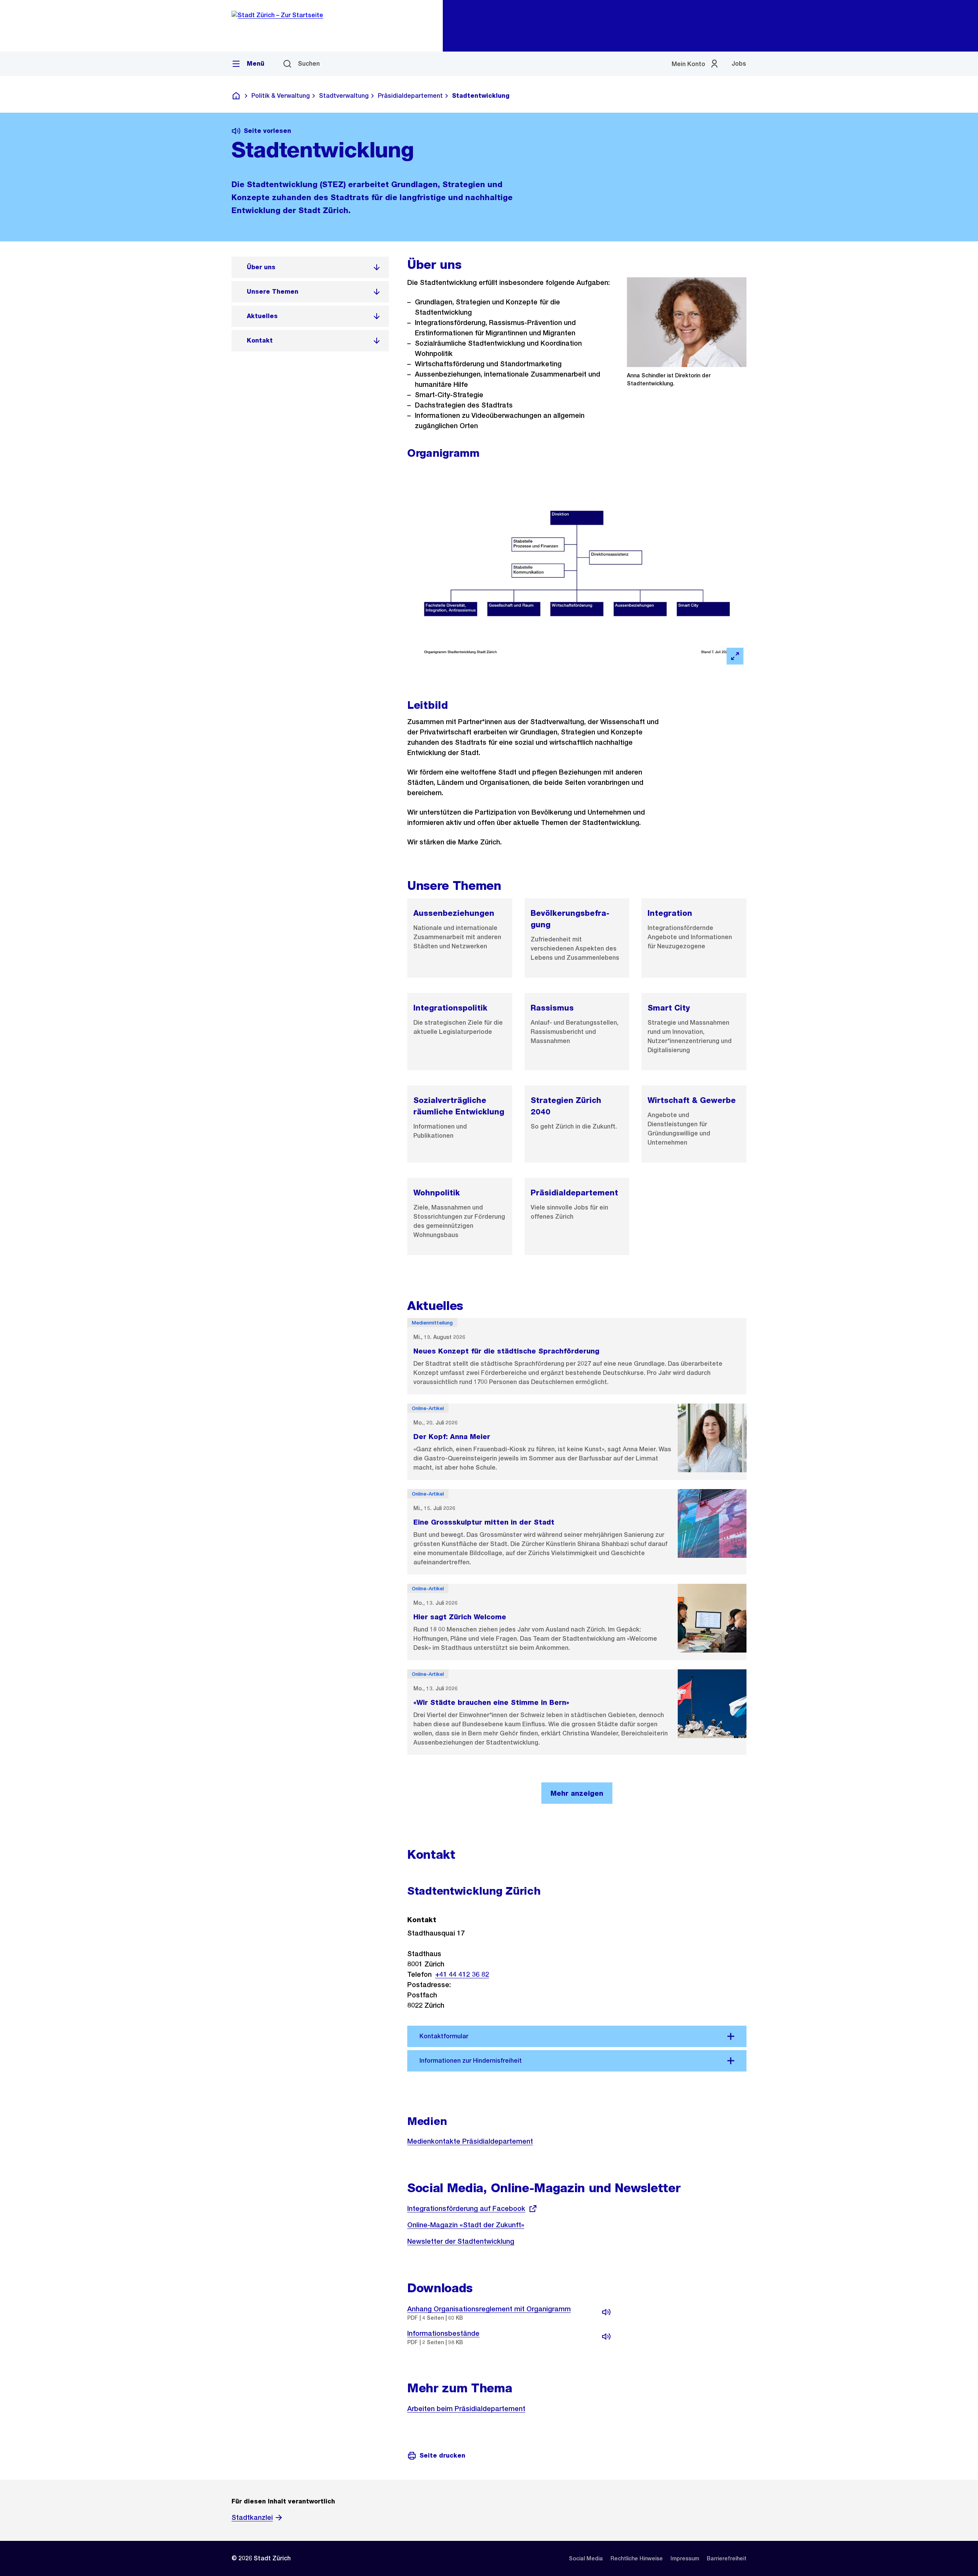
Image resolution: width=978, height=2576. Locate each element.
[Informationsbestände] (606, 2337)
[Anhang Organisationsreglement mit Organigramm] (606, 2312)
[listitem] (310, 267)
